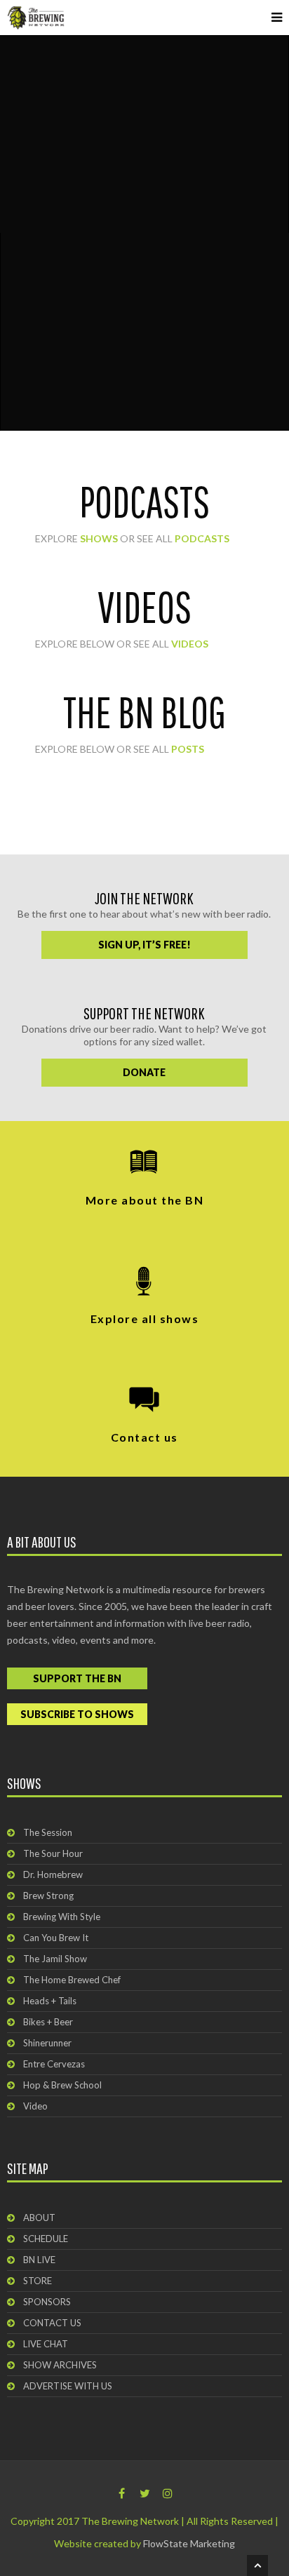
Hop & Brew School (62, 2085)
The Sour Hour (53, 1853)
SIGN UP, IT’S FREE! (144, 945)
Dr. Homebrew (53, 1874)
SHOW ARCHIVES (60, 2365)
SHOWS (99, 538)
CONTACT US (52, 2323)
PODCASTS (202, 538)
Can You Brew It (56, 1938)
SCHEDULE (46, 2239)
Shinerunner (47, 2043)
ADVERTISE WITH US (68, 2386)
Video (35, 2106)
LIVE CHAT (46, 2344)
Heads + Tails (50, 2001)
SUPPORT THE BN (77, 1678)
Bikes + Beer (48, 2022)
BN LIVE (39, 2260)
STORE (38, 2281)
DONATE (144, 1072)
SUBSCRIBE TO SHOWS (77, 1714)
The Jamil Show (55, 1959)
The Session (48, 1832)
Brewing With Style (62, 1917)
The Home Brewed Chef (72, 1980)
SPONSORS (47, 2302)
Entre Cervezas (54, 2064)
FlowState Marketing (189, 2543)
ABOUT (39, 2218)
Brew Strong (48, 1896)
